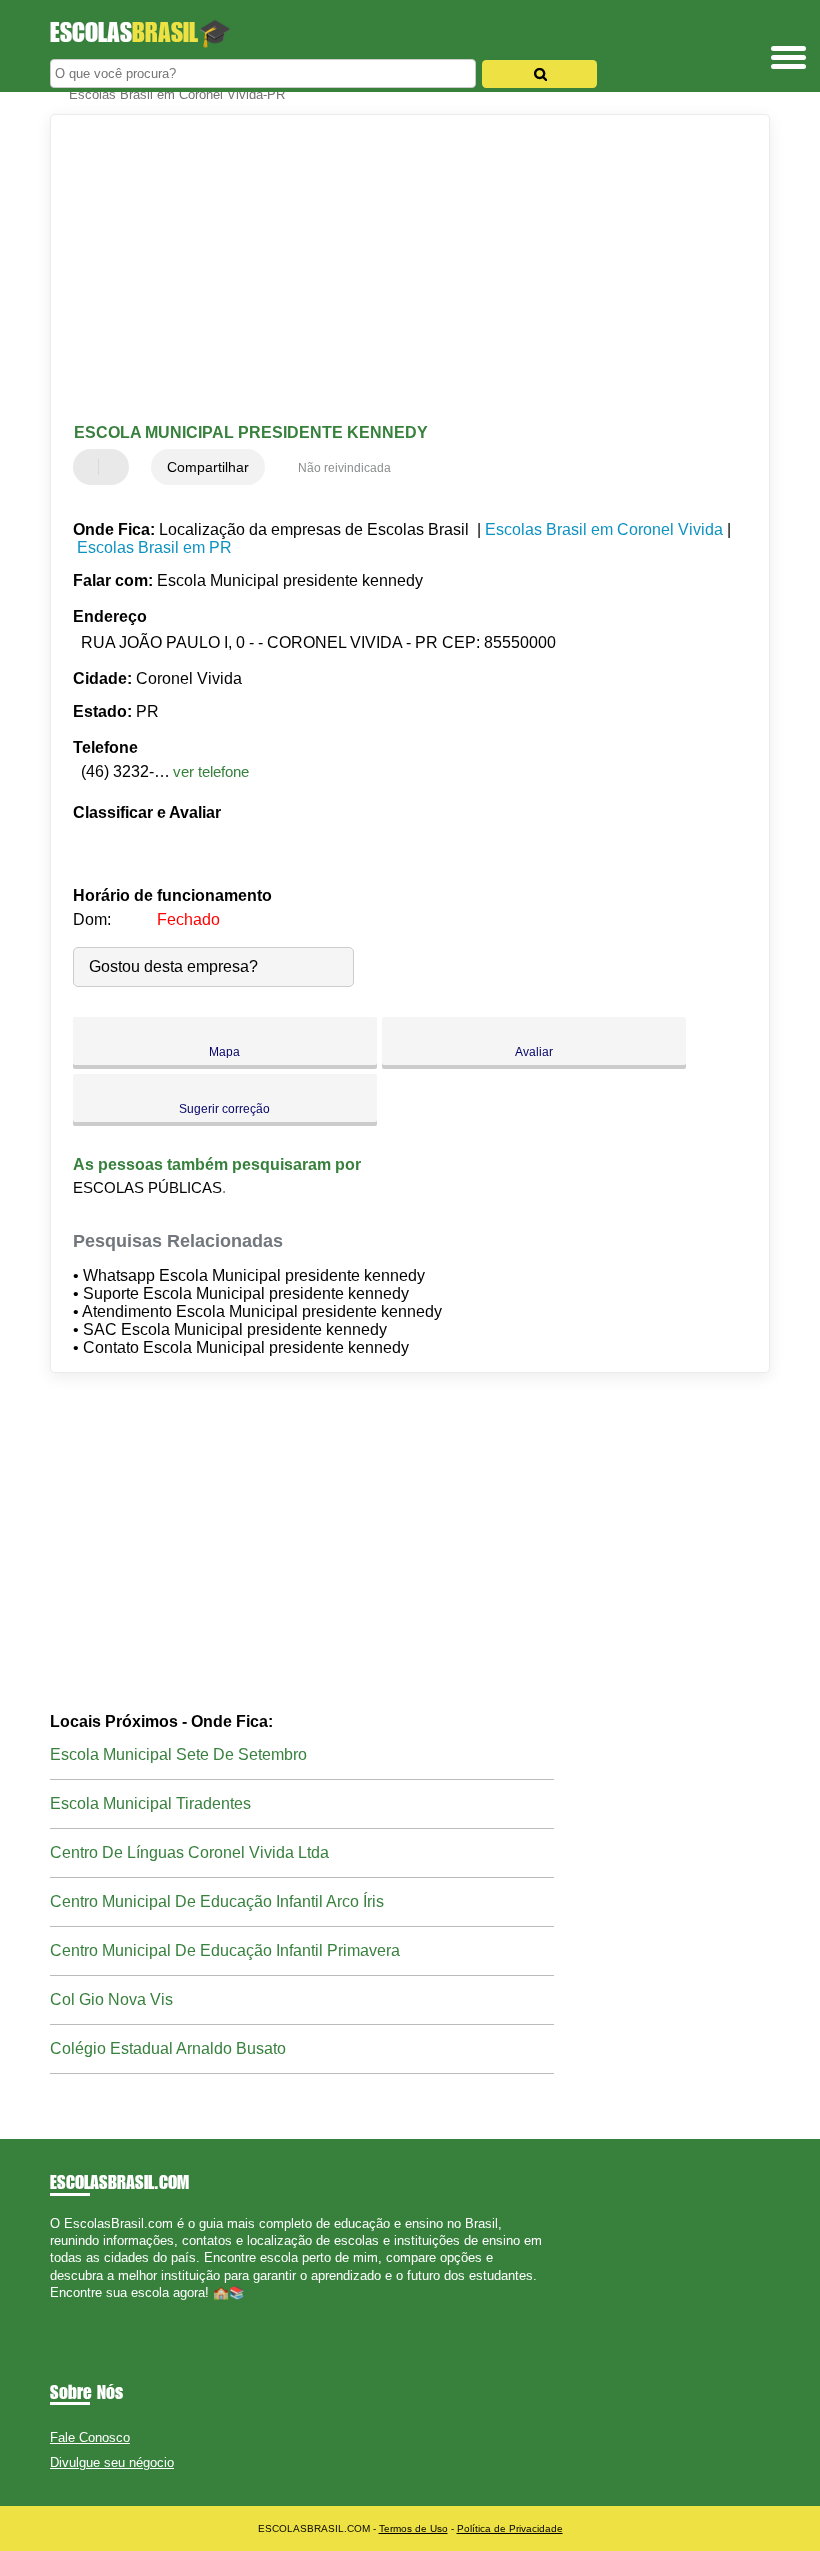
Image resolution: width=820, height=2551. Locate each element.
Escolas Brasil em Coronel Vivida (604, 529)
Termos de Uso (413, 2528)
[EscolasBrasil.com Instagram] (72, 2309)
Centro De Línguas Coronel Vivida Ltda (189, 1852)
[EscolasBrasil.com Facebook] (54, 2309)
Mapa (224, 1052)
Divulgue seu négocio (112, 2462)
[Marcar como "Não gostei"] (116, 467)
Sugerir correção (224, 1109)
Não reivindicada (344, 468)
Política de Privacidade (510, 2528)
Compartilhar (208, 467)
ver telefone (211, 771)
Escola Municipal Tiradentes (150, 1803)
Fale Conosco (90, 2437)
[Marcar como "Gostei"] (91, 467)
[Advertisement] (393, 270)
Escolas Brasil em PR (154, 547)
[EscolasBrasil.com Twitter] (63, 2309)
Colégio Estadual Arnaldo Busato (168, 2048)
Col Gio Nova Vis (111, 1999)
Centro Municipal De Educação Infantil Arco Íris (217, 1901)
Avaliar (534, 1052)
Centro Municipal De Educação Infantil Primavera (225, 1950)
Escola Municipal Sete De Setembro (178, 1754)
